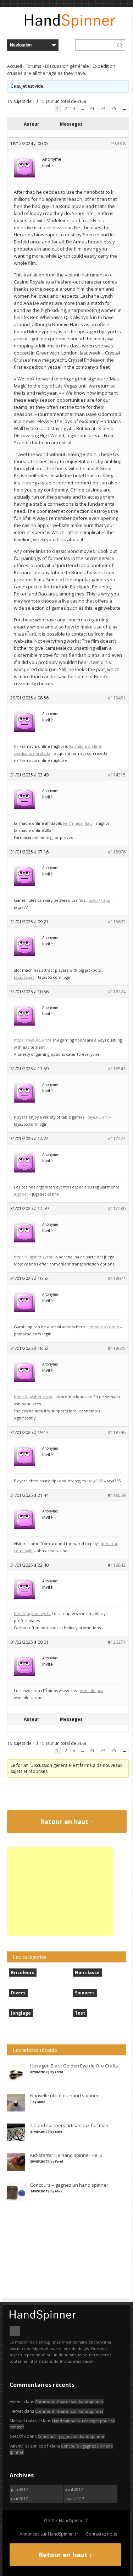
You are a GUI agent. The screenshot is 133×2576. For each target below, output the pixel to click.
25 (114, 108)
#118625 (117, 1348)
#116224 (117, 992)
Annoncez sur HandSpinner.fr (49, 2534)
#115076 (117, 852)
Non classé (87, 1973)
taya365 (96, 1481)
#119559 (117, 1495)
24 (103, 108)
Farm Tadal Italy (78, 823)
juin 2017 (19, 2489)
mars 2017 (75, 2498)
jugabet (21, 1194)
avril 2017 (74, 2489)
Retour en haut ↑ (67, 1822)
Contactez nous (101, 2534)
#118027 (117, 1278)
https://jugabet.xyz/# (33, 1257)
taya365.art (24, 977)
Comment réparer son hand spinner (69, 2402)
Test (80, 2013)
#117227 (117, 1139)
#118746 (117, 1432)
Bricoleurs (23, 1973)
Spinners (85, 1993)
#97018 (118, 144)
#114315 (117, 775)
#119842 (117, 1565)
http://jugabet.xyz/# (32, 1613)
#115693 (117, 922)
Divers (18, 1993)
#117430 (117, 1209)
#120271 (117, 1642)
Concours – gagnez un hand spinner (71, 2436)
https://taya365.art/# (33, 1040)
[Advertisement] (60, 1891)
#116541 (117, 1069)
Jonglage (21, 2013)
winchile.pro (92, 1690)
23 (92, 108)
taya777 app (99, 900)
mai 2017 (19, 2498)
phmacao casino (104, 1327)
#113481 (117, 698)
